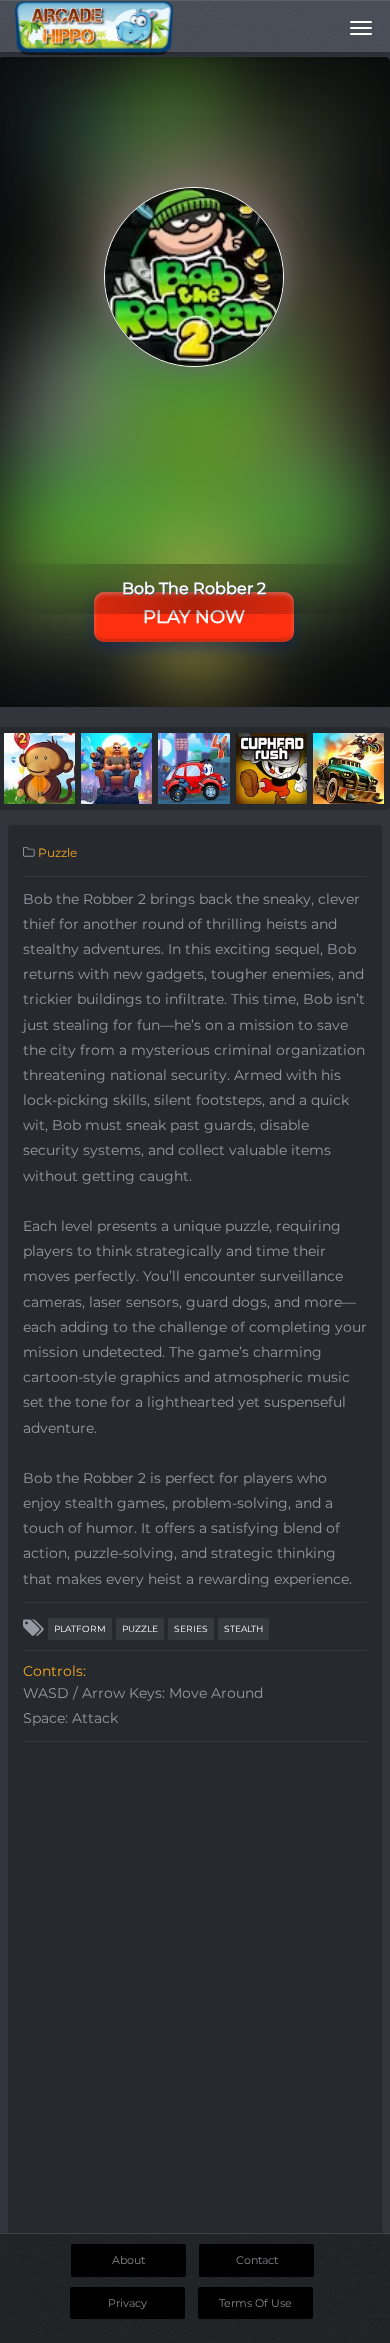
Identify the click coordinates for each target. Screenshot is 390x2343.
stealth (243, 1628)
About (128, 2260)
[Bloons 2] (39, 767)
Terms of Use (255, 2303)
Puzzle (57, 852)
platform (80, 1628)
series (191, 1628)
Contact (257, 2260)
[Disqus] (195, 2002)
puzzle (140, 1628)
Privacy (127, 2303)
